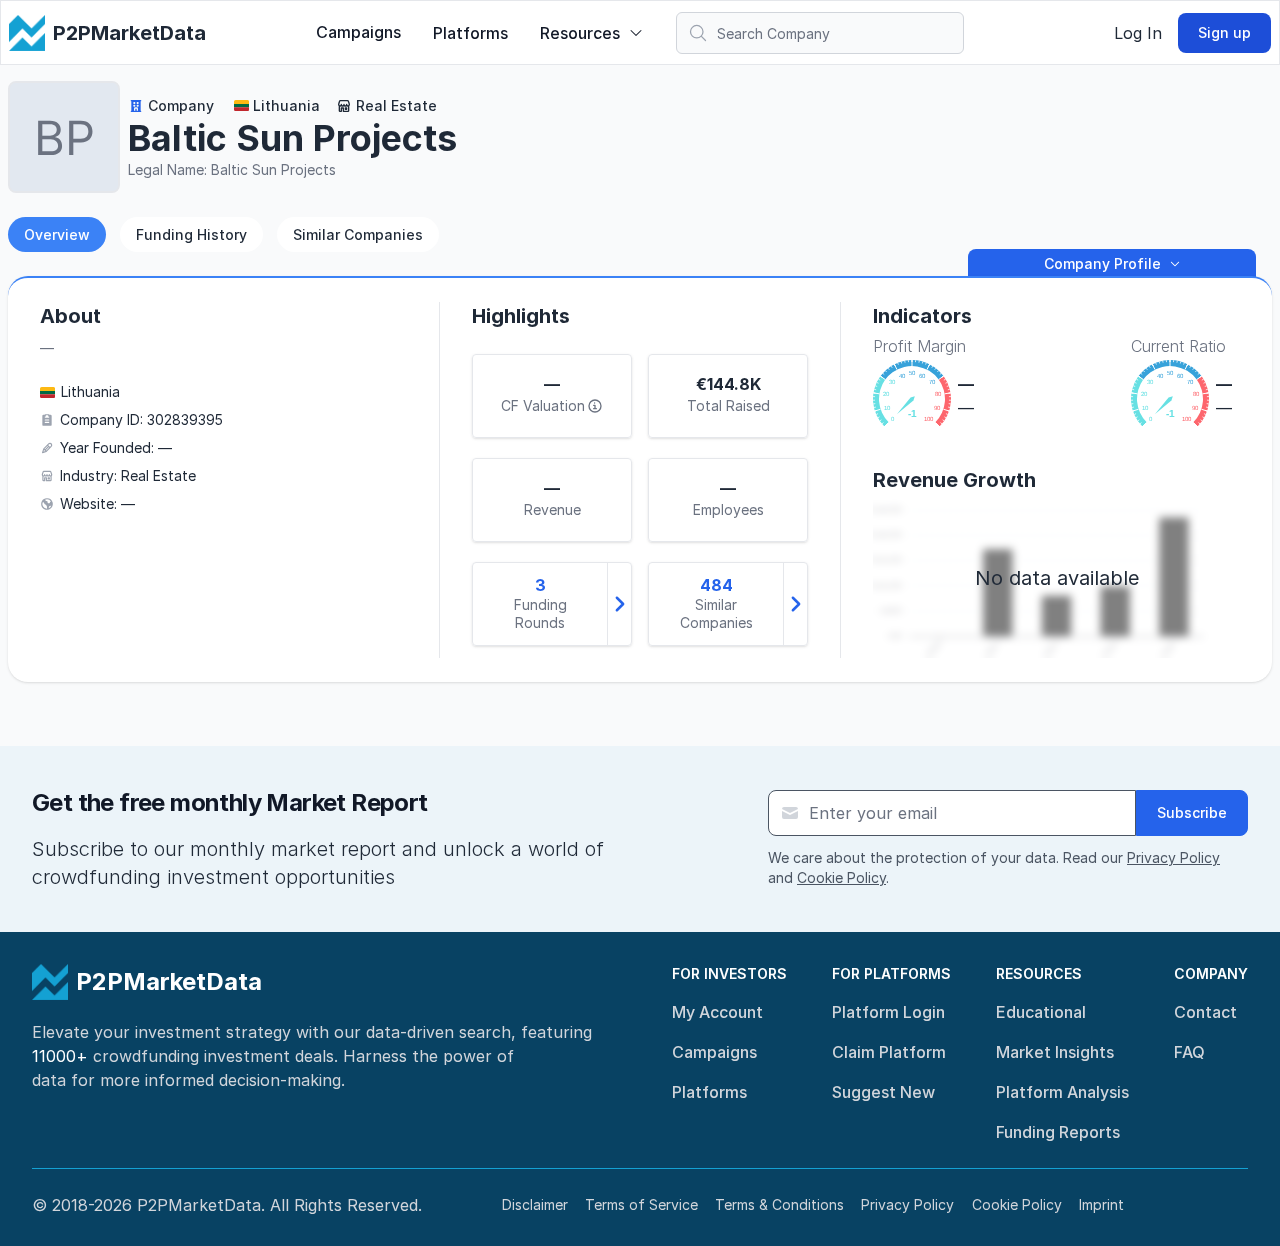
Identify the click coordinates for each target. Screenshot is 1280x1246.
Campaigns (358, 32)
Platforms (470, 33)
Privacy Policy (1173, 857)
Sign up (1224, 32)
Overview (57, 234)
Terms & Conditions (779, 1204)
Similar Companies (358, 234)
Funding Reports (1058, 1132)
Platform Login (888, 1012)
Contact (1205, 1012)
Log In (1138, 33)
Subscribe (1192, 812)
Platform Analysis (1062, 1092)
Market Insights (1055, 1052)
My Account (717, 1012)
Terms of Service (641, 1204)
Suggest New (883, 1092)
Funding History (191, 234)
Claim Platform (889, 1052)
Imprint (1101, 1204)
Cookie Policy (841, 877)
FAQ (1189, 1052)
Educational (1041, 1012)
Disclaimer (535, 1204)
